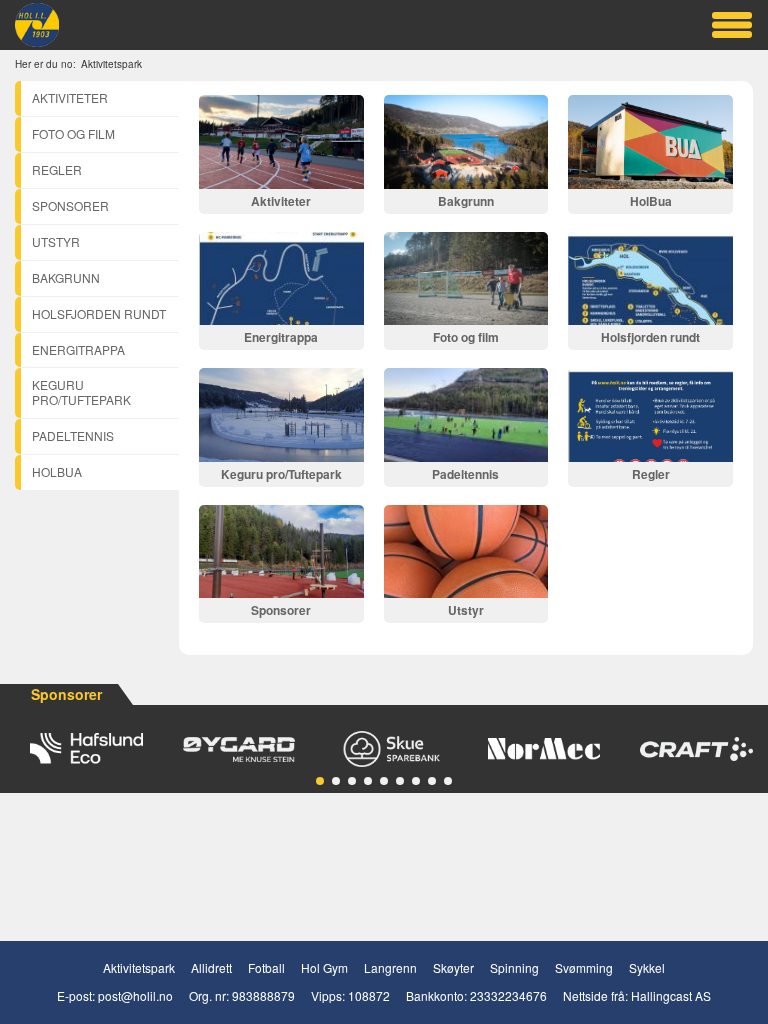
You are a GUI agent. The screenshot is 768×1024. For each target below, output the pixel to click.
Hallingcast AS (671, 995)
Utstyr (56, 241)
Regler (57, 169)
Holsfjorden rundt (99, 313)
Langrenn (390, 967)
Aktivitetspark (139, 967)
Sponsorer (70, 205)
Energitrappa (78, 349)
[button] (320, 781)
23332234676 (508, 995)
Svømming (584, 967)
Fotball (266, 967)
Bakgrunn (66, 277)
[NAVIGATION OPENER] (731, 25)
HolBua (57, 471)
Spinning (514, 967)
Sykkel (647, 967)
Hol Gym (324, 967)
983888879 (263, 995)
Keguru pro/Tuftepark (81, 392)
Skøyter (453, 967)
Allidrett (211, 967)
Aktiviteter (70, 97)
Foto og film (73, 133)
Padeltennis (73, 435)
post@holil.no (135, 995)
